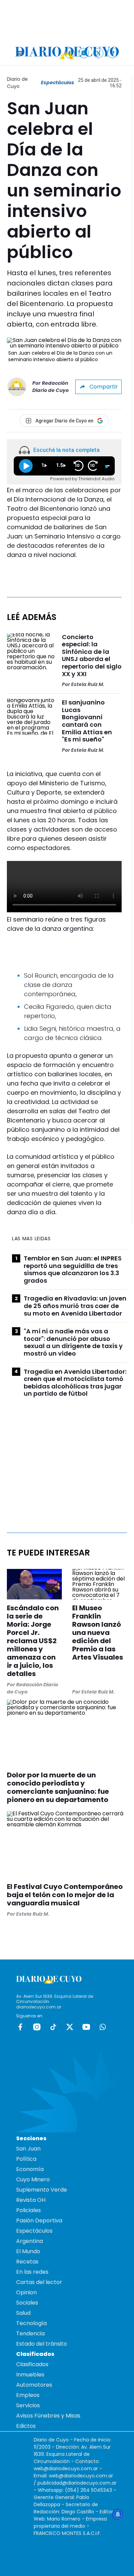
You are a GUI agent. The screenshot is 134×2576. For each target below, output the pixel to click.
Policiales (29, 2210)
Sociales (27, 2303)
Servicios (28, 2405)
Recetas (27, 2262)
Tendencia (30, 2333)
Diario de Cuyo (17, 83)
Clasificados (32, 2364)
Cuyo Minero (33, 2179)
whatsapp (103, 2027)
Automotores (34, 2385)
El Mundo (28, 2251)
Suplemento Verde (42, 2190)
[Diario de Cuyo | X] (98, 53)
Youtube (86, 2027)
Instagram (37, 2027)
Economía (30, 2169)
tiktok (53, 2027)
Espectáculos (58, 83)
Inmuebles (30, 2375)
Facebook (20, 2027)
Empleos (28, 2395)
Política (26, 2159)
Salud (23, 2313)
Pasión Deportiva (39, 2220)
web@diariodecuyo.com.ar (66, 2469)
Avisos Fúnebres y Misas (48, 2416)
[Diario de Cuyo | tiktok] (113, 53)
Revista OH (31, 2200)
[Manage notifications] (118, 2514)
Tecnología (31, 2323)
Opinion (26, 2292)
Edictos (26, 2426)
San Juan (28, 2149)
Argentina (30, 2241)
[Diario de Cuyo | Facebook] (70, 53)
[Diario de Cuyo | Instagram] (84, 53)
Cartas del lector (39, 2282)
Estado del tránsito (42, 2344)
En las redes (32, 2272)
